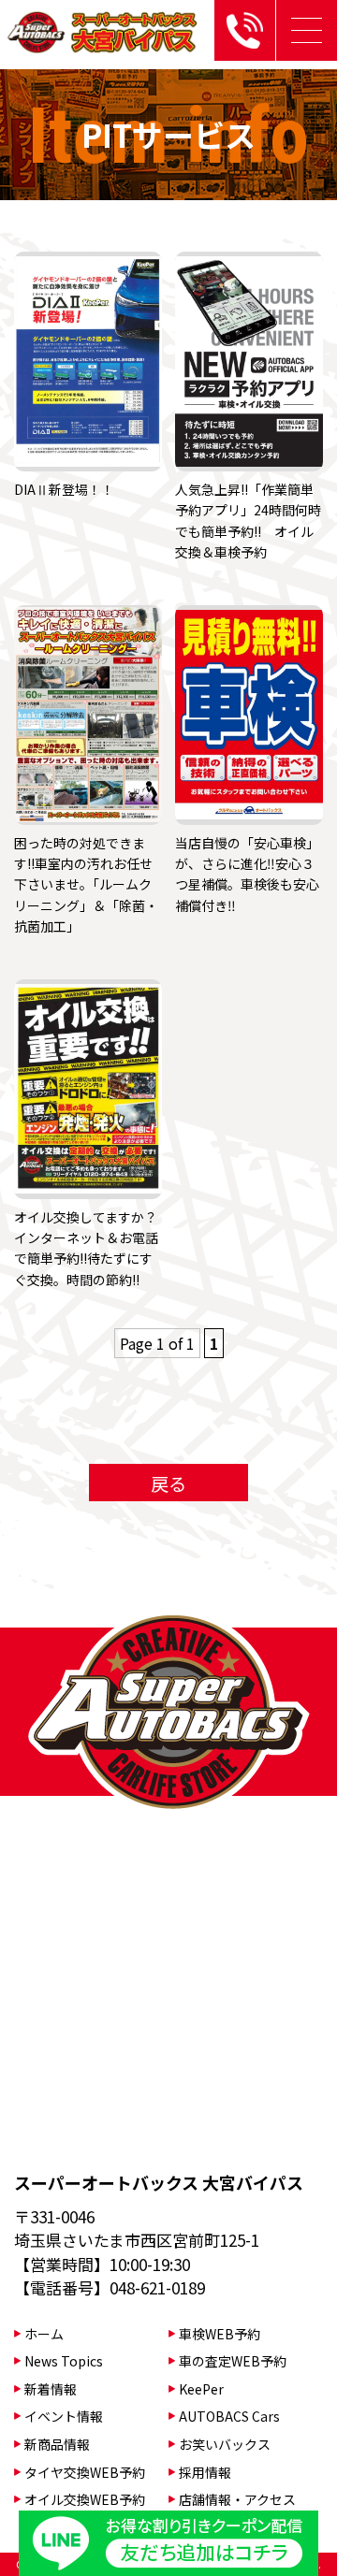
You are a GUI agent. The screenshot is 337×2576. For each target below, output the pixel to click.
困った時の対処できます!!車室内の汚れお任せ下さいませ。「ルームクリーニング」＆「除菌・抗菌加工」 (86, 885)
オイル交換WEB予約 (85, 2499)
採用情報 (205, 2472)
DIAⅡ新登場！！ (64, 489)
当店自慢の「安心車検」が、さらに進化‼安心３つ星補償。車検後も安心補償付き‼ (247, 874)
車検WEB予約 (220, 2334)
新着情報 (51, 2389)
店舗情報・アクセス (237, 2499)
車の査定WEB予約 (233, 2361)
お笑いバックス (225, 2444)
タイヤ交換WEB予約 (85, 2472)
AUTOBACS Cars (229, 2416)
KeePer (201, 2389)
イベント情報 (64, 2416)
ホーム (44, 2334)
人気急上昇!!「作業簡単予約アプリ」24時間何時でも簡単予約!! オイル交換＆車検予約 (248, 521)
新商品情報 (57, 2444)
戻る (168, 1483)
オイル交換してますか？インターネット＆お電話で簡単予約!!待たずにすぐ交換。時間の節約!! (86, 1248)
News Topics (64, 2361)
